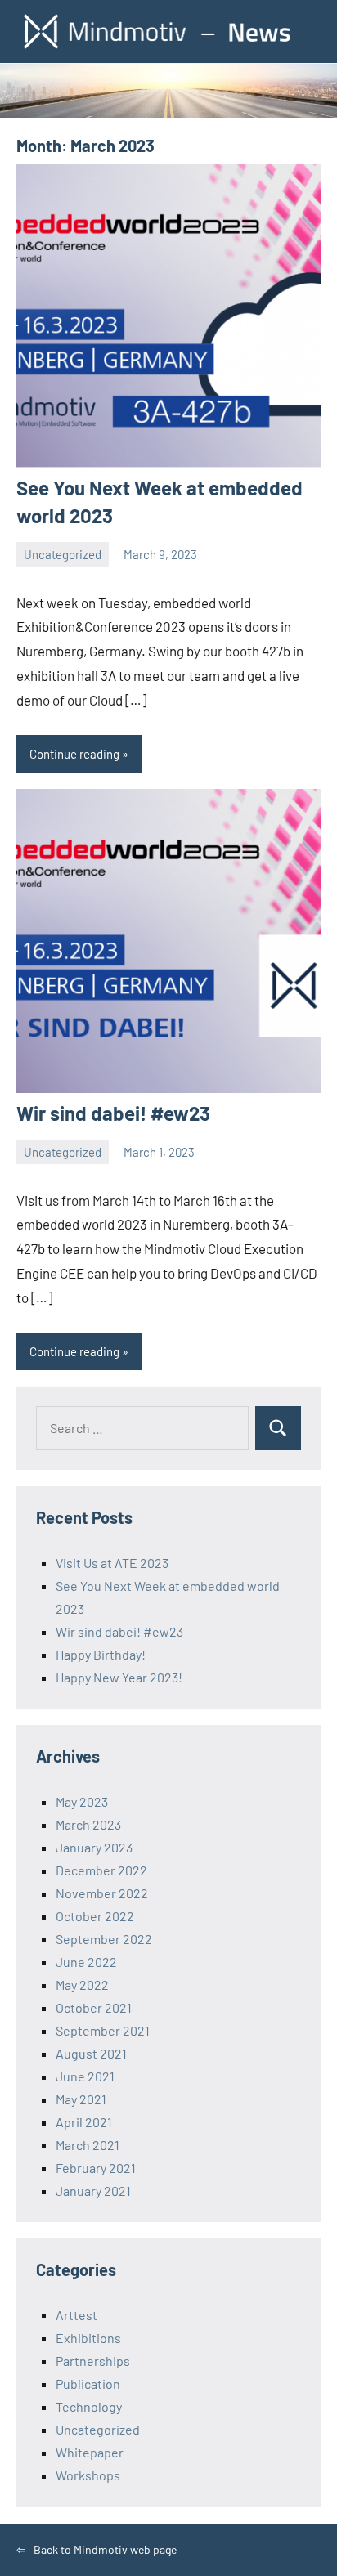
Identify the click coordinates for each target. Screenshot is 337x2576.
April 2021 (84, 2122)
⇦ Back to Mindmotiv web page (97, 2549)
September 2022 (104, 1939)
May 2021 (81, 2099)
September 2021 (103, 2030)
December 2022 (101, 1870)
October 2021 (94, 2007)
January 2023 (94, 1847)
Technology (89, 2406)
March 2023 (88, 1824)
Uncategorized (63, 554)
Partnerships (93, 2361)
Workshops (88, 2475)
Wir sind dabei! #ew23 (113, 1113)
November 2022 (102, 1893)
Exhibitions (88, 2338)
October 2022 (95, 1916)
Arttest (76, 2315)
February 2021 (96, 2168)
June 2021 (85, 2076)
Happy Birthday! (101, 1654)
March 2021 (88, 2145)
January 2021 (93, 2191)
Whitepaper (90, 2452)
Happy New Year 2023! (119, 1677)
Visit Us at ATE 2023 (112, 1563)
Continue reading (74, 754)
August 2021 (91, 2053)
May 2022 (82, 1985)
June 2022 (86, 1962)
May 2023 (82, 1801)
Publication (88, 2383)
